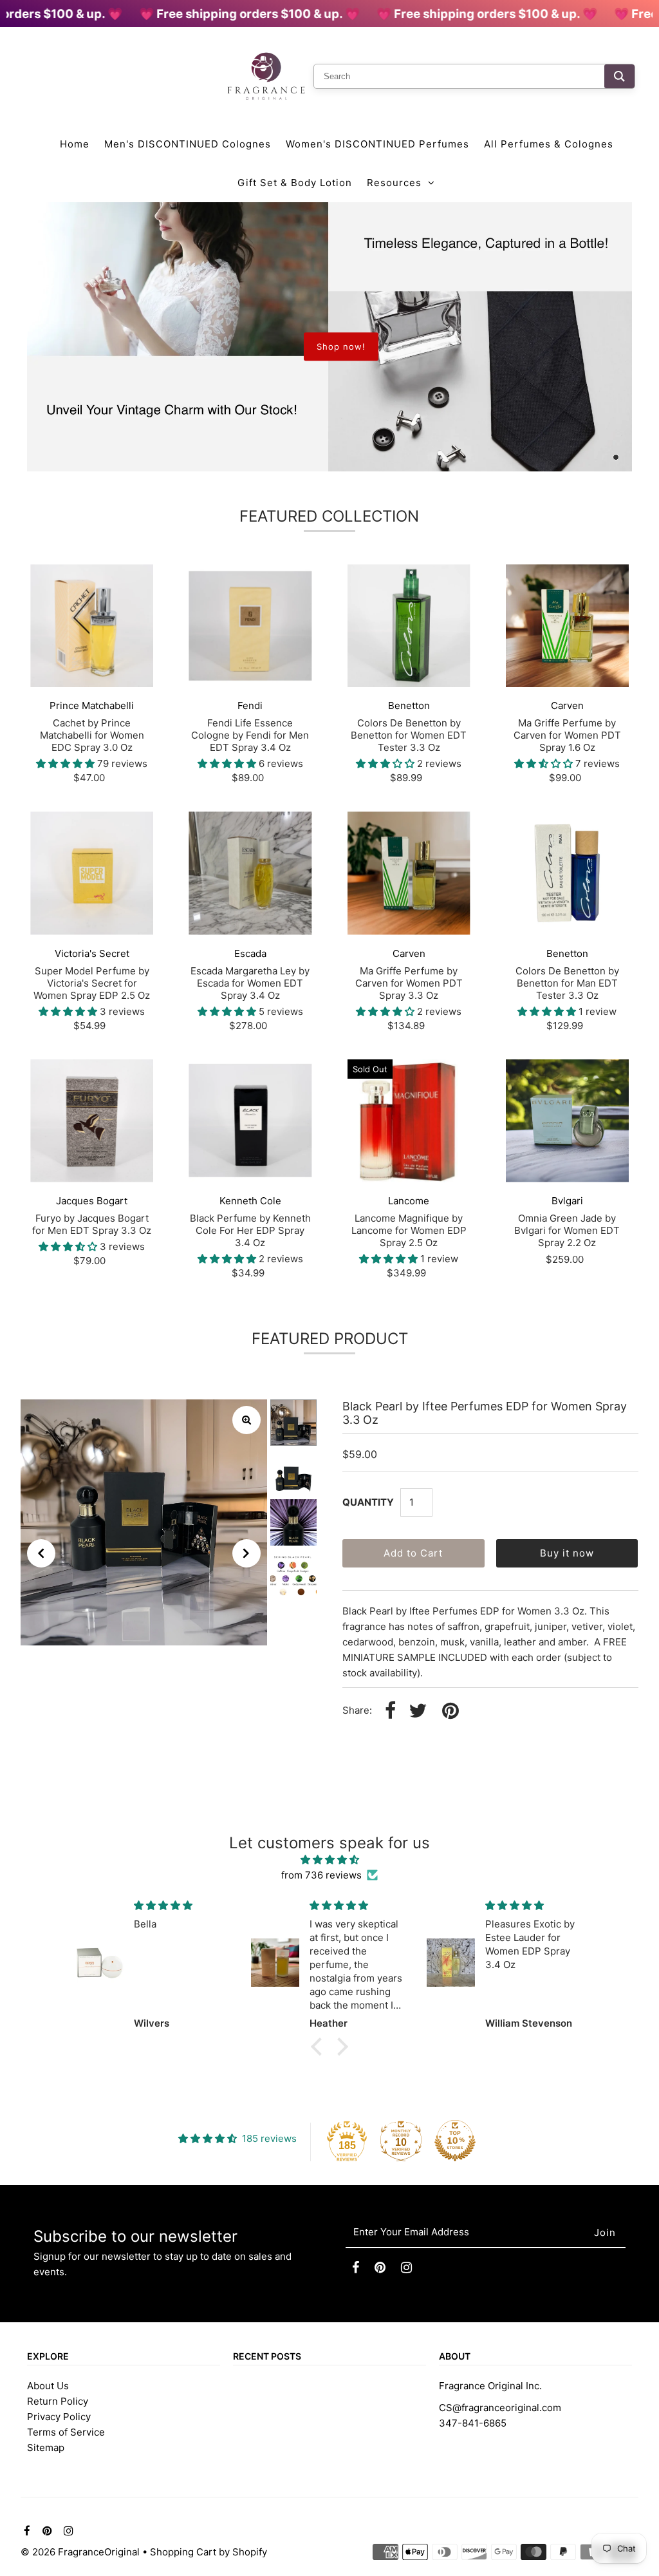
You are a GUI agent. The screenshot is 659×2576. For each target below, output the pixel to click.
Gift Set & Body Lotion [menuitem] (295, 183)
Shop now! (341, 346)
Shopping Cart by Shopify (209, 2552)
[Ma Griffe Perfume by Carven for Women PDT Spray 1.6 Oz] (567, 626)
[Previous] (41, 1553)
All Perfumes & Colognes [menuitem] (549, 144)
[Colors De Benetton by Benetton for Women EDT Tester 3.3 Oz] (409, 626)
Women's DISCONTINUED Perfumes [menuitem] (377, 144)
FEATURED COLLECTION (329, 516)
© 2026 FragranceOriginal (80, 2552)
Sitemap (46, 2448)
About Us (48, 2386)
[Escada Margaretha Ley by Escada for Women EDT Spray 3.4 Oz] (250, 873)
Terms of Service (66, 2432)
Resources (394, 183)
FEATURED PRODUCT (330, 1339)
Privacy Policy (59, 2417)
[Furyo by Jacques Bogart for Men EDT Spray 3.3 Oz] (92, 1121)
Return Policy (58, 2401)
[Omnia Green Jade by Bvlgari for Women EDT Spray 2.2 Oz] (567, 1121)
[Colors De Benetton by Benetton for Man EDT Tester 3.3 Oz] (567, 873)
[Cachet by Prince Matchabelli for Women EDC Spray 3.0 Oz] (92, 626)
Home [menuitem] (75, 144)
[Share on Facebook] (390, 1711)
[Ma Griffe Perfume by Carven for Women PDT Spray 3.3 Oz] (409, 873)
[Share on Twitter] (418, 1711)
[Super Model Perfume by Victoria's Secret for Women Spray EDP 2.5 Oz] (92, 873)
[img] (329, 1860)
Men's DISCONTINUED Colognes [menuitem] (188, 144)
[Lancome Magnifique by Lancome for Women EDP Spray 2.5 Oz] (409, 1121)
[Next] (246, 1553)
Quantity (368, 1502)
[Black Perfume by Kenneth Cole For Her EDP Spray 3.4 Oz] (250, 1121)
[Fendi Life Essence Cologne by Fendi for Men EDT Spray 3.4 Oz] (250, 626)
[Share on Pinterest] (450, 1711)
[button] (320, 2047)
